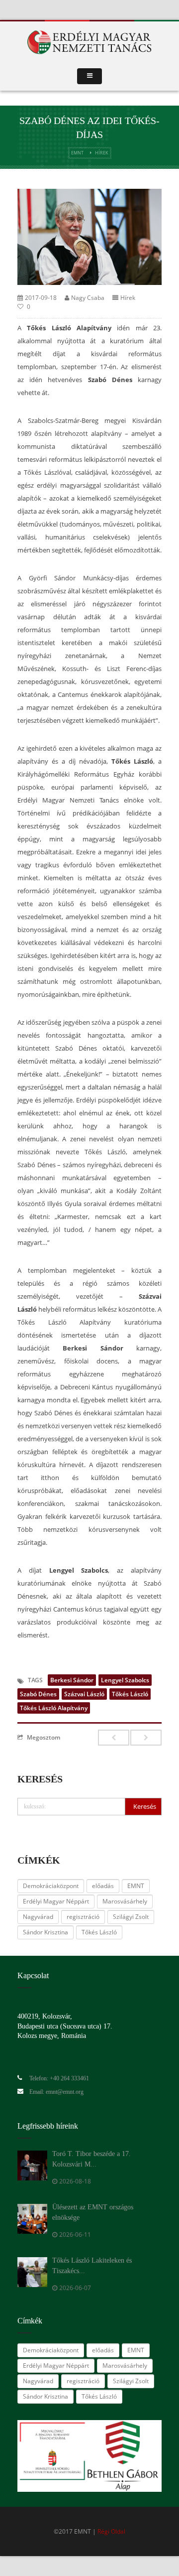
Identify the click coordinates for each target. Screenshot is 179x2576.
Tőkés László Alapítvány (54, 1708)
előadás (103, 1886)
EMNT (77, 153)
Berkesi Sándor (72, 1680)
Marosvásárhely (125, 1901)
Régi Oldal (111, 2531)
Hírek (102, 153)
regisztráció (83, 1917)
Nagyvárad (38, 1917)
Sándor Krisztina (45, 1932)
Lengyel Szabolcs (125, 1680)
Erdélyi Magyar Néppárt (56, 1901)
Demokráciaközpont (51, 1886)
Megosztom (44, 1737)
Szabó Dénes (38, 1694)
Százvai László (84, 1694)
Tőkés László (130, 1694)
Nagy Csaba (88, 298)
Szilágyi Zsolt (131, 1917)
